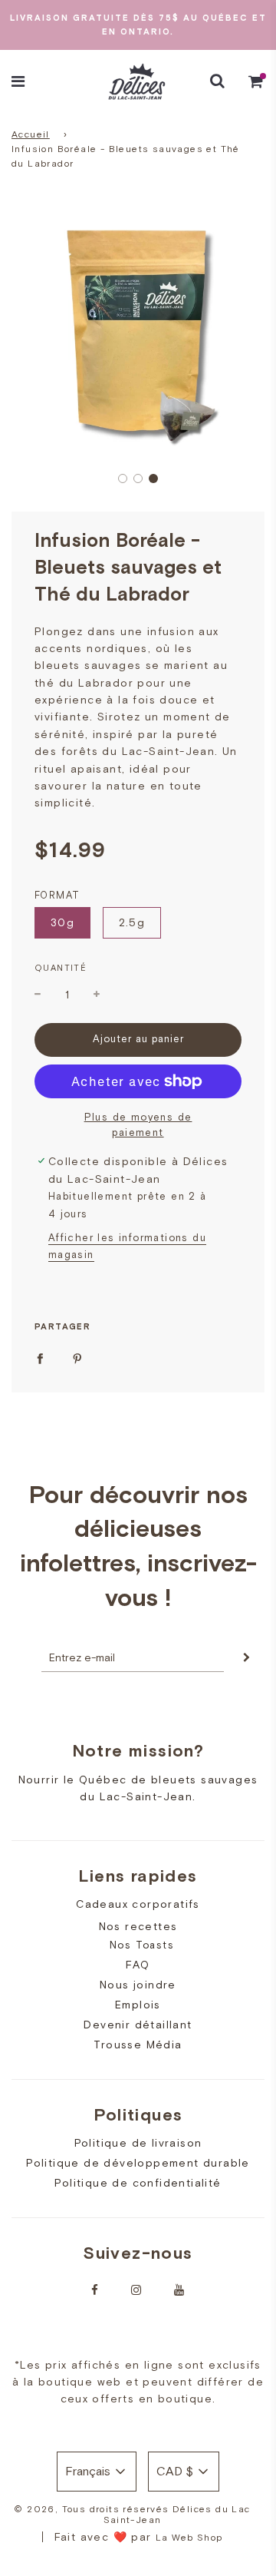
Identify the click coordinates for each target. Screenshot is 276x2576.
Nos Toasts (142, 1945)
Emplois (138, 2005)
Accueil (31, 134)
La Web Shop (189, 2538)
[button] (123, 478)
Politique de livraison (138, 2143)
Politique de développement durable (138, 2163)
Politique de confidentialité (138, 2183)
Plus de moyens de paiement (138, 1125)
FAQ (138, 1965)
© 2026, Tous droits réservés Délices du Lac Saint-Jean (132, 2515)
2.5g (132, 922)
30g (62, 922)
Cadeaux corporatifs (138, 1904)
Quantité (61, 968)
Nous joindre (138, 1985)
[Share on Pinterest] (77, 1357)
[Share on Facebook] (40, 1357)
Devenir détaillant (138, 2025)
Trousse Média (138, 2045)
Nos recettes (138, 1926)
